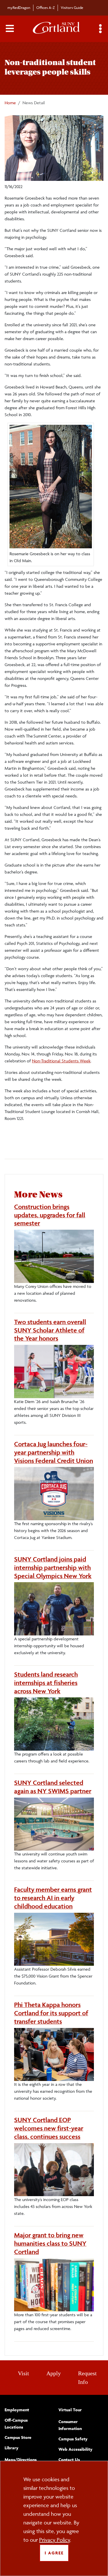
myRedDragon (19, 7)
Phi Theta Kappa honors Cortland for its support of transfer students (51, 2013)
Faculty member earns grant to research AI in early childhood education (53, 1898)
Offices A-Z (46, 7)
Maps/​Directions (21, 2460)
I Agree (54, 2553)
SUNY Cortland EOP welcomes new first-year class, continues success (49, 2128)
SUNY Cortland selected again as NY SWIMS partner (53, 1787)
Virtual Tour (70, 2410)
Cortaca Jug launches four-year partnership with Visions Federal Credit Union (54, 1452)
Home (10, 103)
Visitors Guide (72, 7)
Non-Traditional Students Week (61, 1061)
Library (12, 2448)
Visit (23, 2373)
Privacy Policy (55, 2540)
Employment (17, 2410)
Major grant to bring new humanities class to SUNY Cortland (50, 2243)
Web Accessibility (75, 2449)
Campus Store (18, 2437)
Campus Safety (73, 2439)
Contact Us (69, 2460)
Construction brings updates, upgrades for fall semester (50, 1215)
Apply (54, 2373)
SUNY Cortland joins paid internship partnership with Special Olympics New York (53, 1567)
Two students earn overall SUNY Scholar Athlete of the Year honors (50, 1330)
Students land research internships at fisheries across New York (46, 1683)
